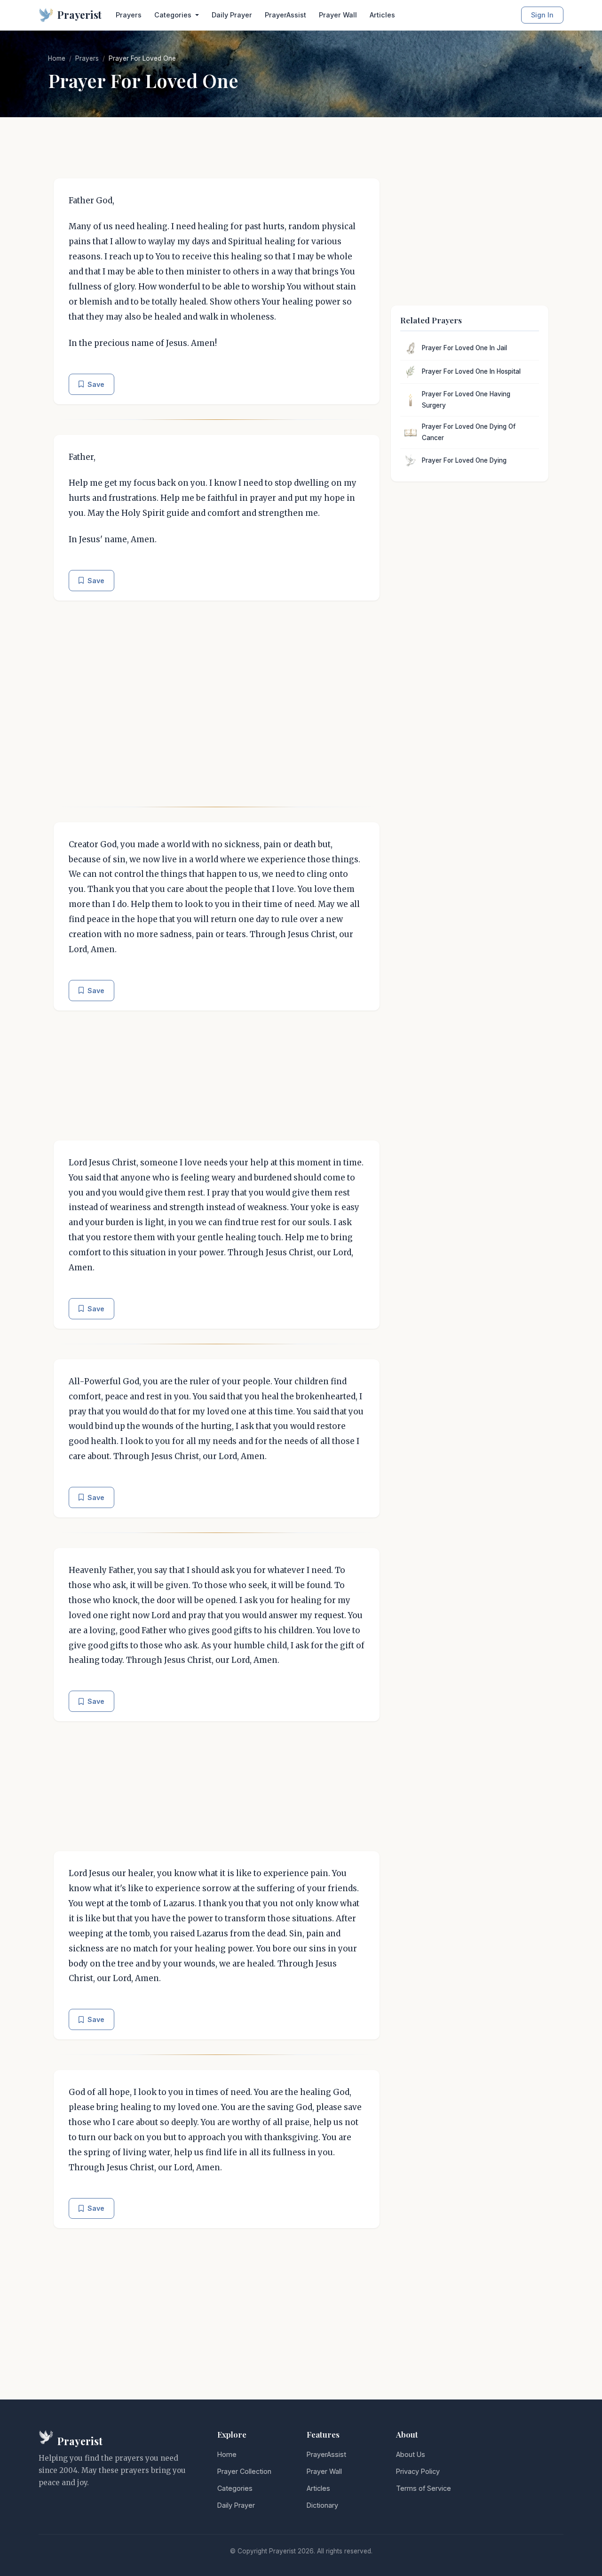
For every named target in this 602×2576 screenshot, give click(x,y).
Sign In (542, 15)
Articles (382, 15)
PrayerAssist (285, 15)
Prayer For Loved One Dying (464, 460)
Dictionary (322, 2505)
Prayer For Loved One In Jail (464, 348)
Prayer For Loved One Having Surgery (466, 400)
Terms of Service (424, 2488)
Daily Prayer (232, 15)
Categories (235, 2488)
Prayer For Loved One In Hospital (471, 371)
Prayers (129, 15)
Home (57, 58)
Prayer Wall (338, 15)
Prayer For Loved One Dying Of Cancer (469, 432)
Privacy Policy (418, 2471)
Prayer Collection (244, 2471)
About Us (411, 2454)
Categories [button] (174, 15)
